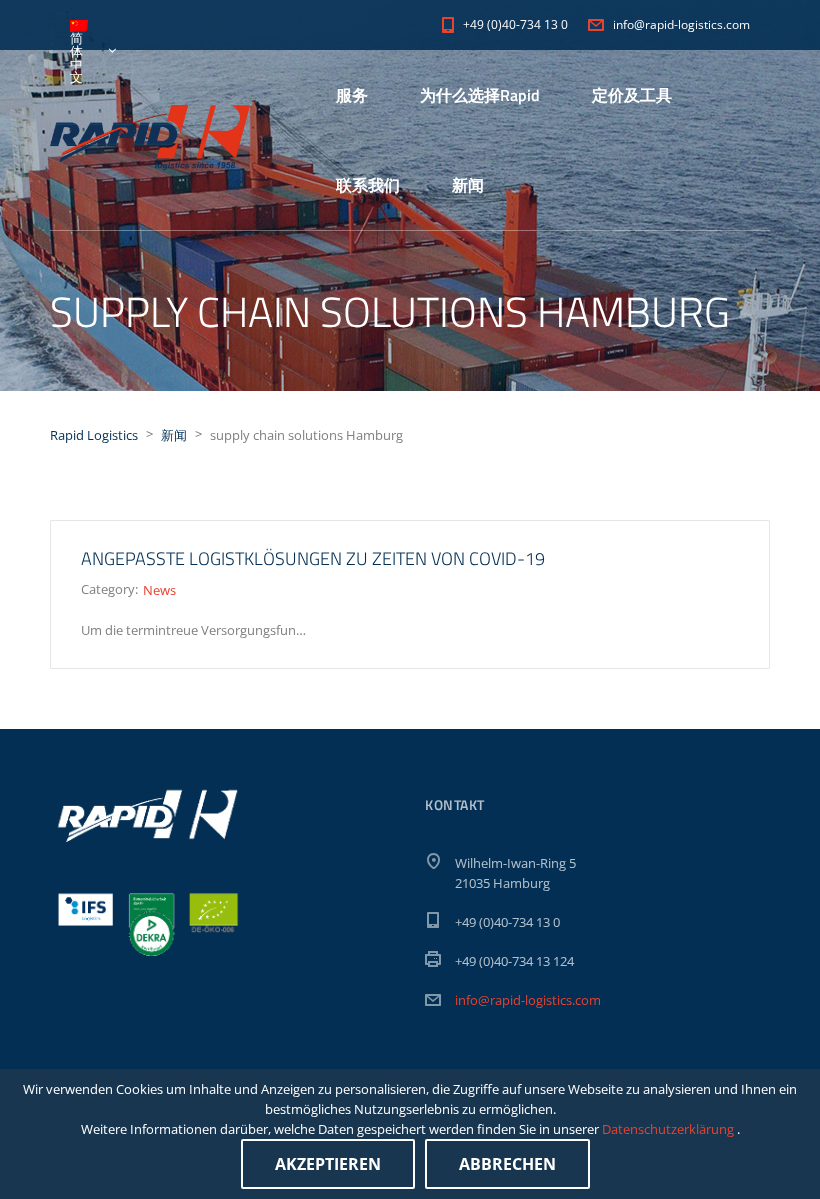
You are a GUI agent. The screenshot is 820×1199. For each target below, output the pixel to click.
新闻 (468, 185)
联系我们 (368, 185)
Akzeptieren (328, 1164)
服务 (352, 95)
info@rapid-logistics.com (528, 1000)
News (159, 590)
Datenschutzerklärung (669, 1129)
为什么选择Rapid (480, 95)
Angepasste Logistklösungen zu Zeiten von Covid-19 (313, 558)
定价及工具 (632, 95)
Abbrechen (507, 1164)
